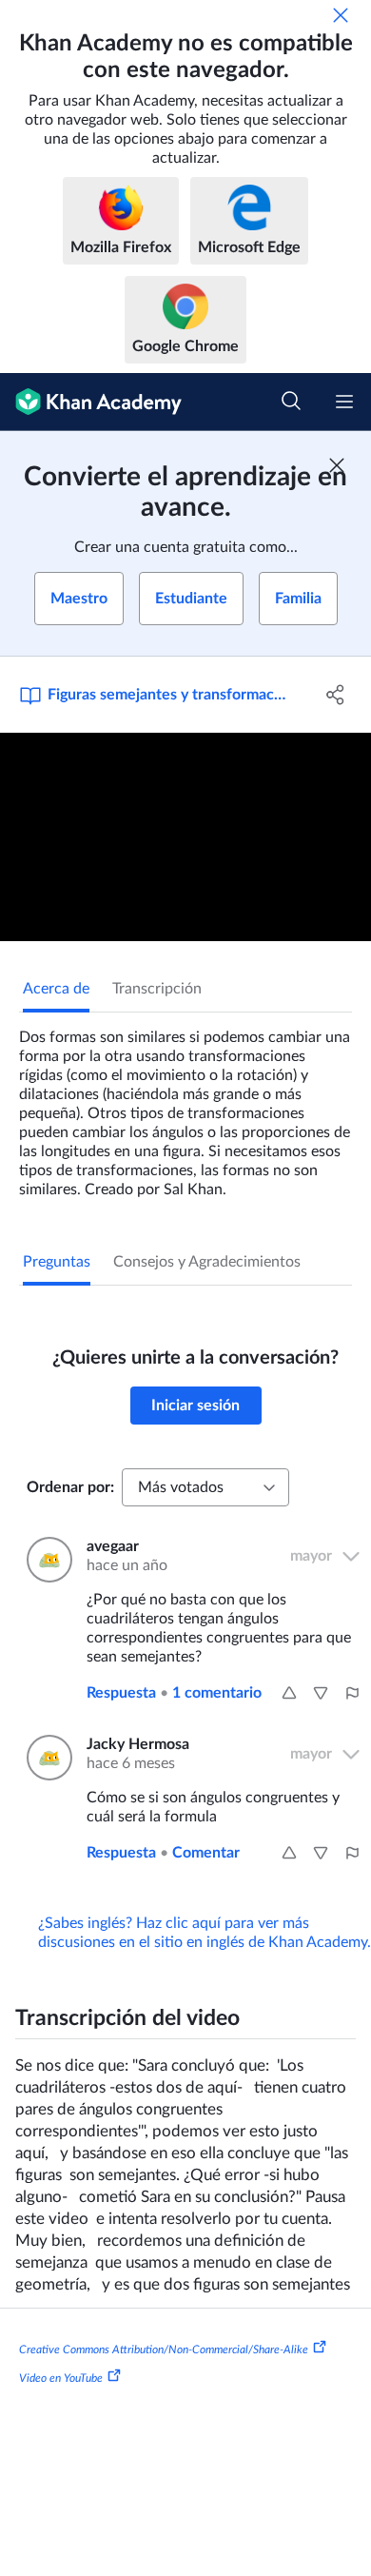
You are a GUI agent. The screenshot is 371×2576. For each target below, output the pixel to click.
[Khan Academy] (91, 402)
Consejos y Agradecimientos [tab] (207, 1262)
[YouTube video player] (185, 837)
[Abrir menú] (344, 402)
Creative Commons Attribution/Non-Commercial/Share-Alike (164, 2350)
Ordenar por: (70, 1487)
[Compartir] (335, 695)
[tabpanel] (185, 1106)
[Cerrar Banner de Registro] (337, 465)
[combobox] (205, 1487)
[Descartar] (341, 15)
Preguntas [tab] (57, 1262)
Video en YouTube (61, 2377)
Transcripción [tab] (157, 989)
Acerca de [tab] (56, 989)
